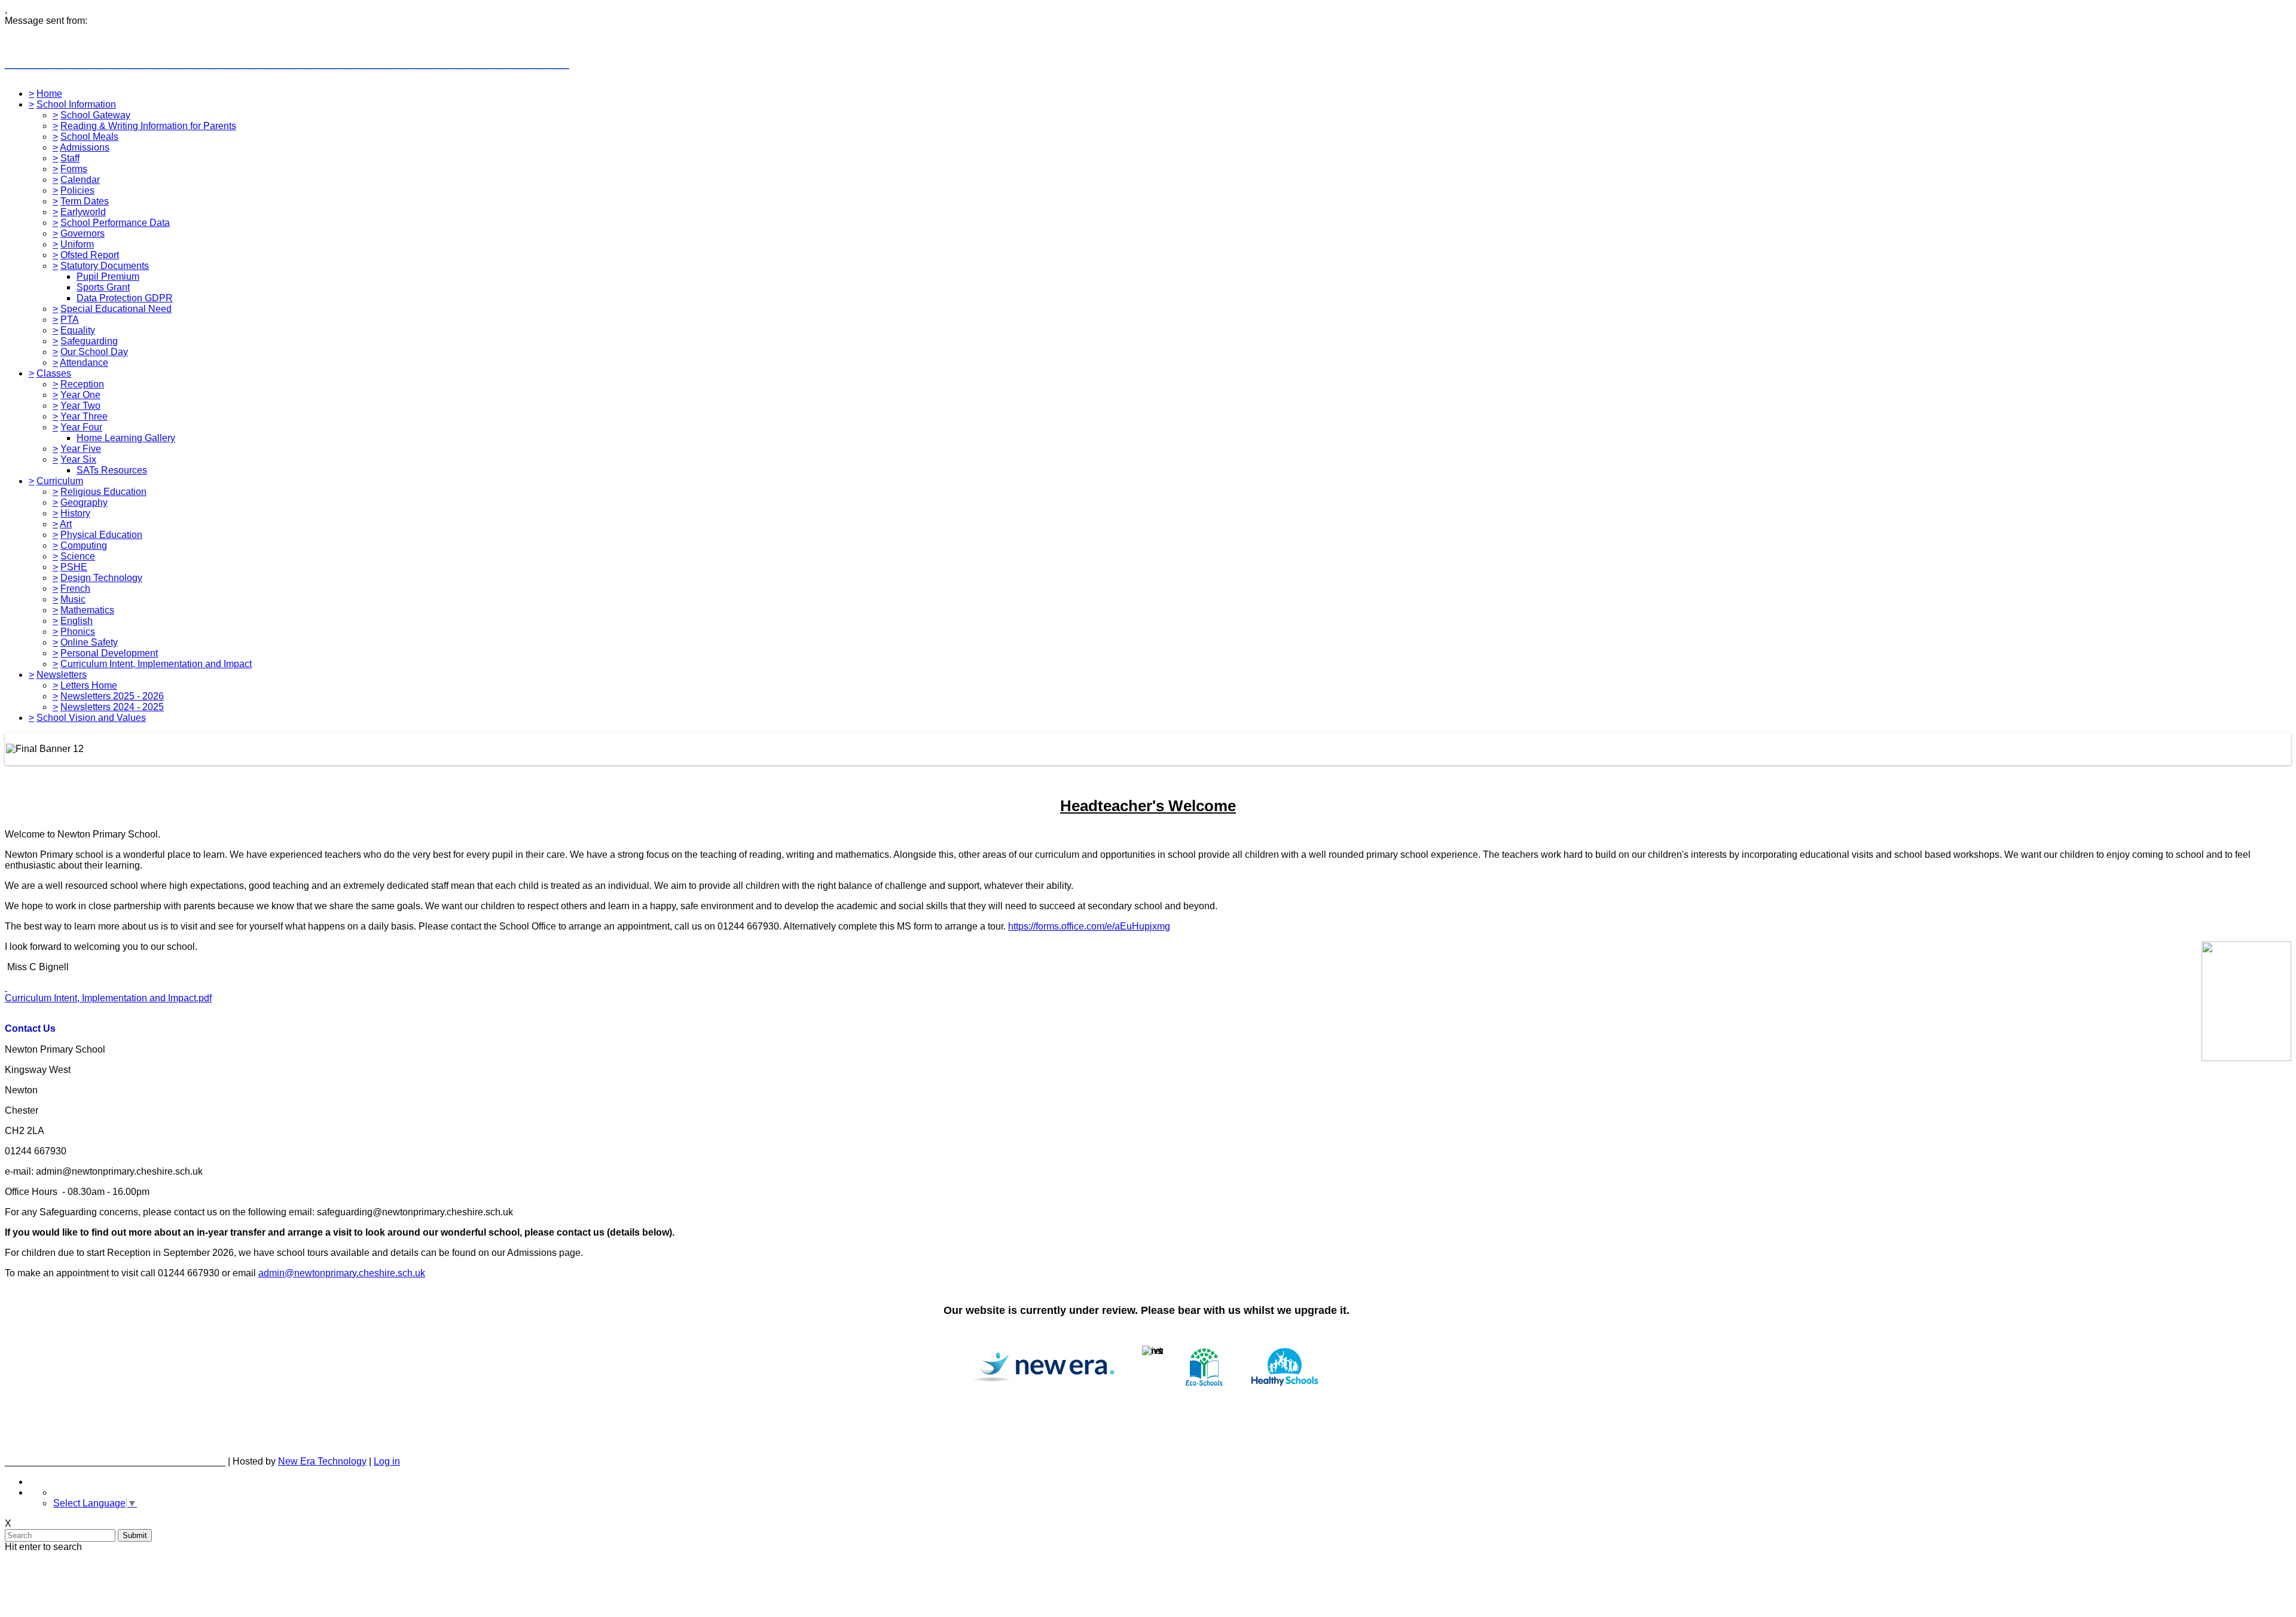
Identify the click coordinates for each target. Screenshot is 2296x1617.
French (75, 589)
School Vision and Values (91, 718)
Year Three (84, 416)
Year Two (80, 406)
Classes (54, 373)
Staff (70, 158)
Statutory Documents (105, 266)
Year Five (81, 449)
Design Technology (101, 578)
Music (73, 599)
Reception (82, 384)
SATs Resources (112, 470)
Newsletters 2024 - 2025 (112, 707)
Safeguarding (89, 341)
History (75, 513)
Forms (74, 169)
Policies (77, 190)
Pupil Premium (108, 276)
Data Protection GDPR (125, 298)
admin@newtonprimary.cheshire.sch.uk (342, 1273)
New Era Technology (322, 1461)
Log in (387, 1461)
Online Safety (89, 642)
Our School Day (94, 352)
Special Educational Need (116, 309)
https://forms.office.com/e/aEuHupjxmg (1089, 926)
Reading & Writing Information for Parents (148, 126)
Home (49, 94)
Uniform (77, 244)
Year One (80, 395)
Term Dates (85, 201)
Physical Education (101, 535)
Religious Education (103, 492)
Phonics (78, 632)
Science (78, 556)
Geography (84, 502)
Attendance (84, 363)
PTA (70, 320)
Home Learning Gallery (126, 438)
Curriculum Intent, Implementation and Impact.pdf (108, 998)
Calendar (80, 180)
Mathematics (87, 610)
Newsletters (62, 675)
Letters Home (89, 685)
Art (66, 524)
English (77, 621)
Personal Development (109, 653)
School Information (76, 104)
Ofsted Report (90, 255)
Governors (83, 233)
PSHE (74, 567)
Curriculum (60, 481)
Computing (84, 545)
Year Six (78, 459)
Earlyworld (83, 212)
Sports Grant (103, 287)
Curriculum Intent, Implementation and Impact (156, 664)
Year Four (81, 427)
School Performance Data (115, 223)
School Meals (89, 137)
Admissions (85, 147)
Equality (78, 330)
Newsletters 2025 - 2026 (112, 696)
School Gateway (95, 115)
